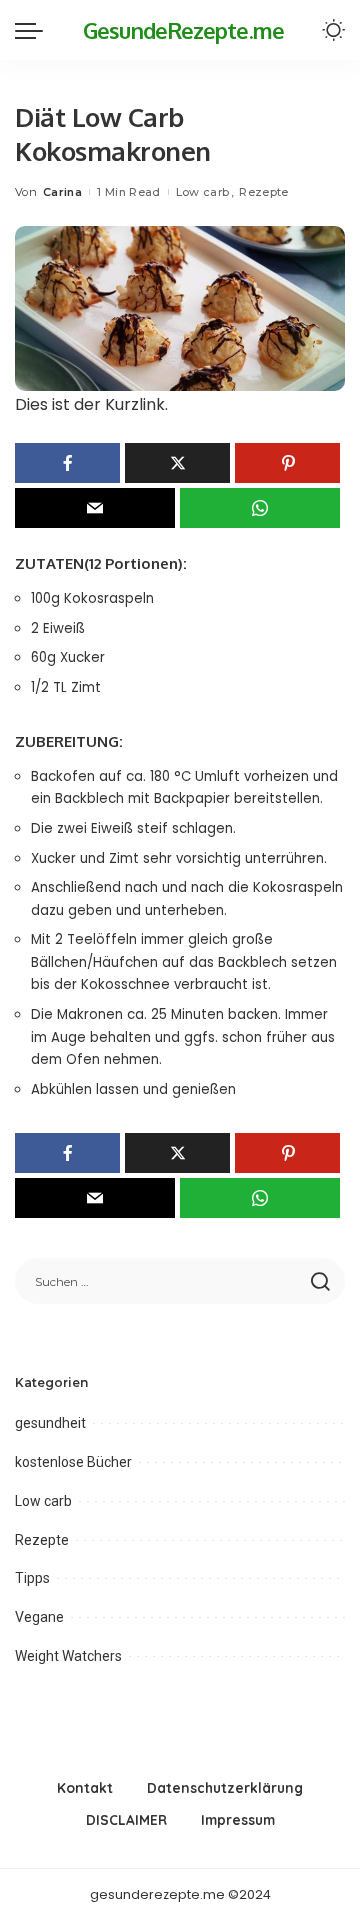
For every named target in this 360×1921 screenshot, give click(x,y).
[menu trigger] (34, 30)
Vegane (39, 1617)
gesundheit (50, 1423)
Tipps (32, 1578)
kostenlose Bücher (73, 1462)
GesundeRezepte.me (183, 30)
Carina (62, 192)
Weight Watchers (68, 1656)
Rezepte (263, 192)
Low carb (203, 192)
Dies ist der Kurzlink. (91, 404)
